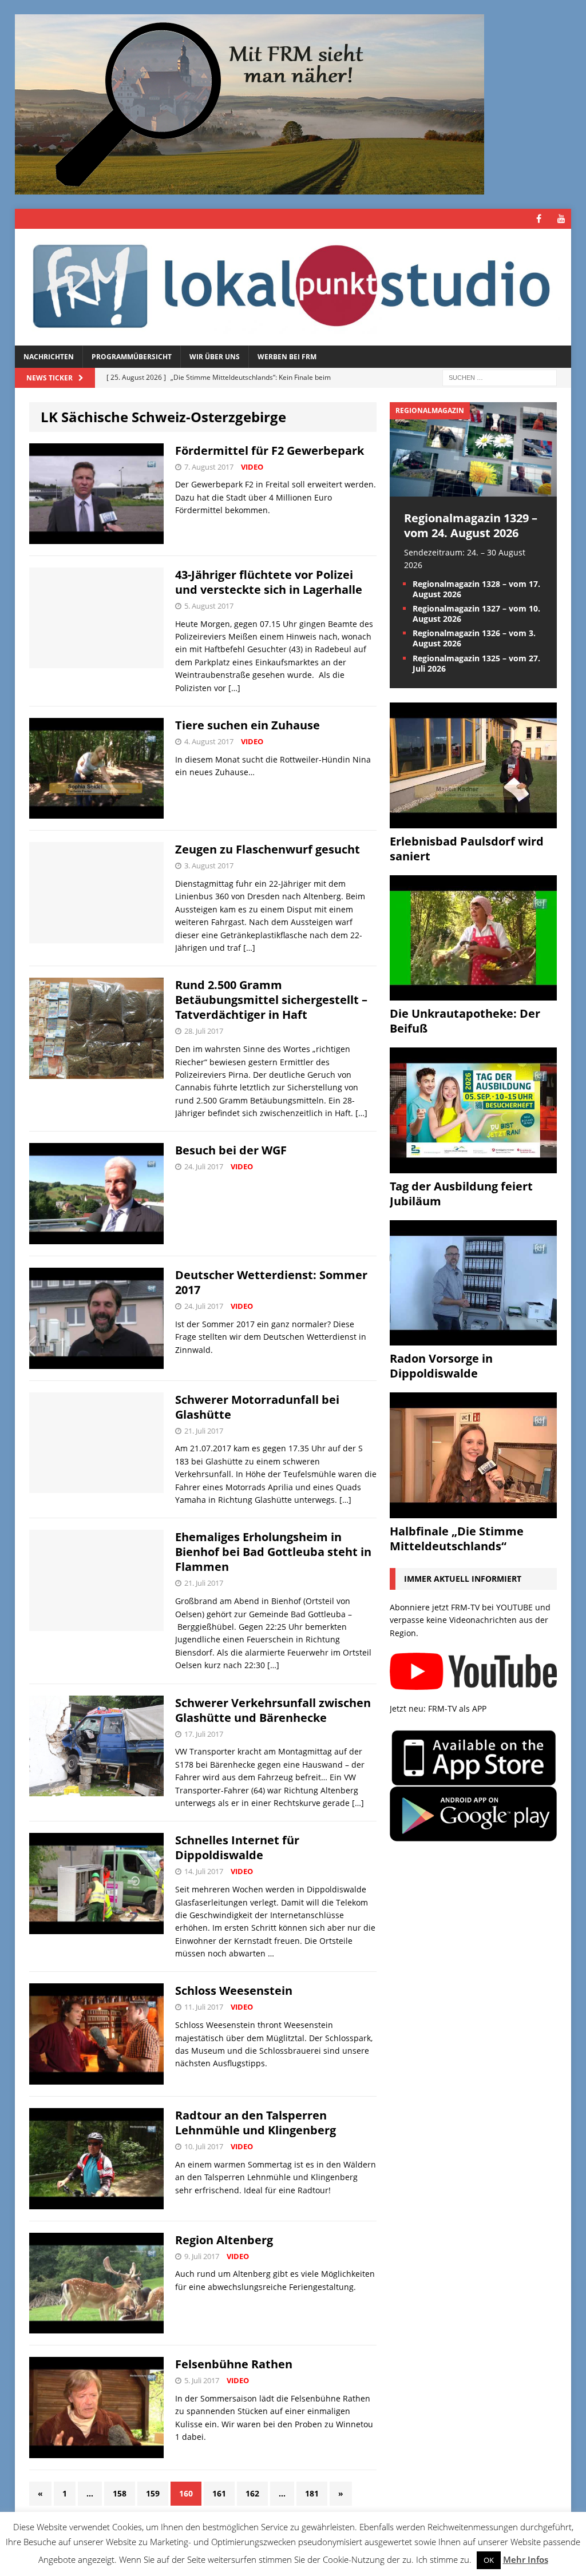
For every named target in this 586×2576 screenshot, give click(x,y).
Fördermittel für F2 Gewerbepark (270, 450)
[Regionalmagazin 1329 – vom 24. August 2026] (473, 489)
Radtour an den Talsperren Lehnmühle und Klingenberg (256, 2123)
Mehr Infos (526, 2559)
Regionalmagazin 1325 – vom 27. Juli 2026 (476, 663)
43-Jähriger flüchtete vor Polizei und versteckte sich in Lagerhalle (269, 582)
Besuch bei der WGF (231, 1150)
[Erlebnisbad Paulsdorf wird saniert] (473, 821)
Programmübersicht (132, 357)
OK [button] (489, 2560)
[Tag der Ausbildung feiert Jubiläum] (473, 1166)
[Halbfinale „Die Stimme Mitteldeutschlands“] (473, 1511)
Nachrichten (49, 357)
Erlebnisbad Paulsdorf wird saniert (467, 849)
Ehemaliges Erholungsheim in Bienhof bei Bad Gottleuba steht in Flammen (273, 1552)
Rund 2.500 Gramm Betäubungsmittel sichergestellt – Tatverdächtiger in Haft (271, 1000)
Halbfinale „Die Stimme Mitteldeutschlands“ (457, 1539)
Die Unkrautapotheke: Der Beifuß (465, 1021)
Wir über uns (215, 357)
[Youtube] (561, 219)
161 (219, 2493)
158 (120, 2493)
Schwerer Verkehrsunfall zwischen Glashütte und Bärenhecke (273, 1710)
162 (252, 2493)
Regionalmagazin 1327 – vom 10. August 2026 (476, 614)
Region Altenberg (224, 2240)
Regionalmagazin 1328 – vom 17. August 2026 (476, 589)
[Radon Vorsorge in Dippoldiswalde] (473, 1339)
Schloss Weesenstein (234, 1990)
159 (153, 2493)
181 (312, 2493)
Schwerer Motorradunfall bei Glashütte (257, 1407)
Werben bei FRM (287, 357)
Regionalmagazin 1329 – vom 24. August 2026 (471, 525)
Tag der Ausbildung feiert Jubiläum (461, 1194)
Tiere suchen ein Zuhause (248, 725)
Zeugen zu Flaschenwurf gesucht (268, 849)
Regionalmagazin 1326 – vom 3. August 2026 (474, 638)
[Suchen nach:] (500, 377)
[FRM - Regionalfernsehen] (293, 287)
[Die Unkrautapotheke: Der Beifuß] (473, 994)
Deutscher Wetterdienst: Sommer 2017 (271, 1282)
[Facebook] (539, 219)
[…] (234, 688)
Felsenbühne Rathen (234, 2364)
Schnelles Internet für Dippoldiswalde (237, 1847)
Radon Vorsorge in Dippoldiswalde (441, 1366)
